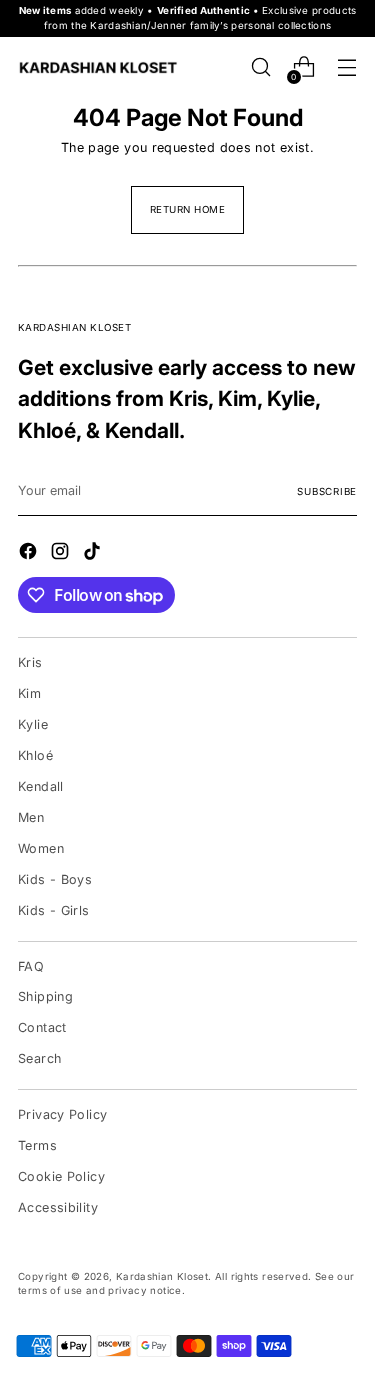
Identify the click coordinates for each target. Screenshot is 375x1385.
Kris (30, 662)
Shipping (45, 996)
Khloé (35, 755)
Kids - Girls (54, 910)
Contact (42, 1027)
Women (41, 848)
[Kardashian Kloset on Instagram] (62, 554)
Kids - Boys (55, 879)
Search (39, 1058)
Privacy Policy (62, 1114)
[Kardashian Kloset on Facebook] (30, 554)
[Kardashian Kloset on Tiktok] (94, 554)
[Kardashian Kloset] (98, 67)
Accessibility (58, 1207)
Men (31, 817)
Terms (37, 1145)
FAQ (31, 966)
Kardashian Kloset (162, 1276)
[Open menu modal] (346, 67)
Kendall (41, 786)
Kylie (33, 724)
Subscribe (327, 491)
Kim (29, 693)
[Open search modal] (260, 67)
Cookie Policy (61, 1176)
